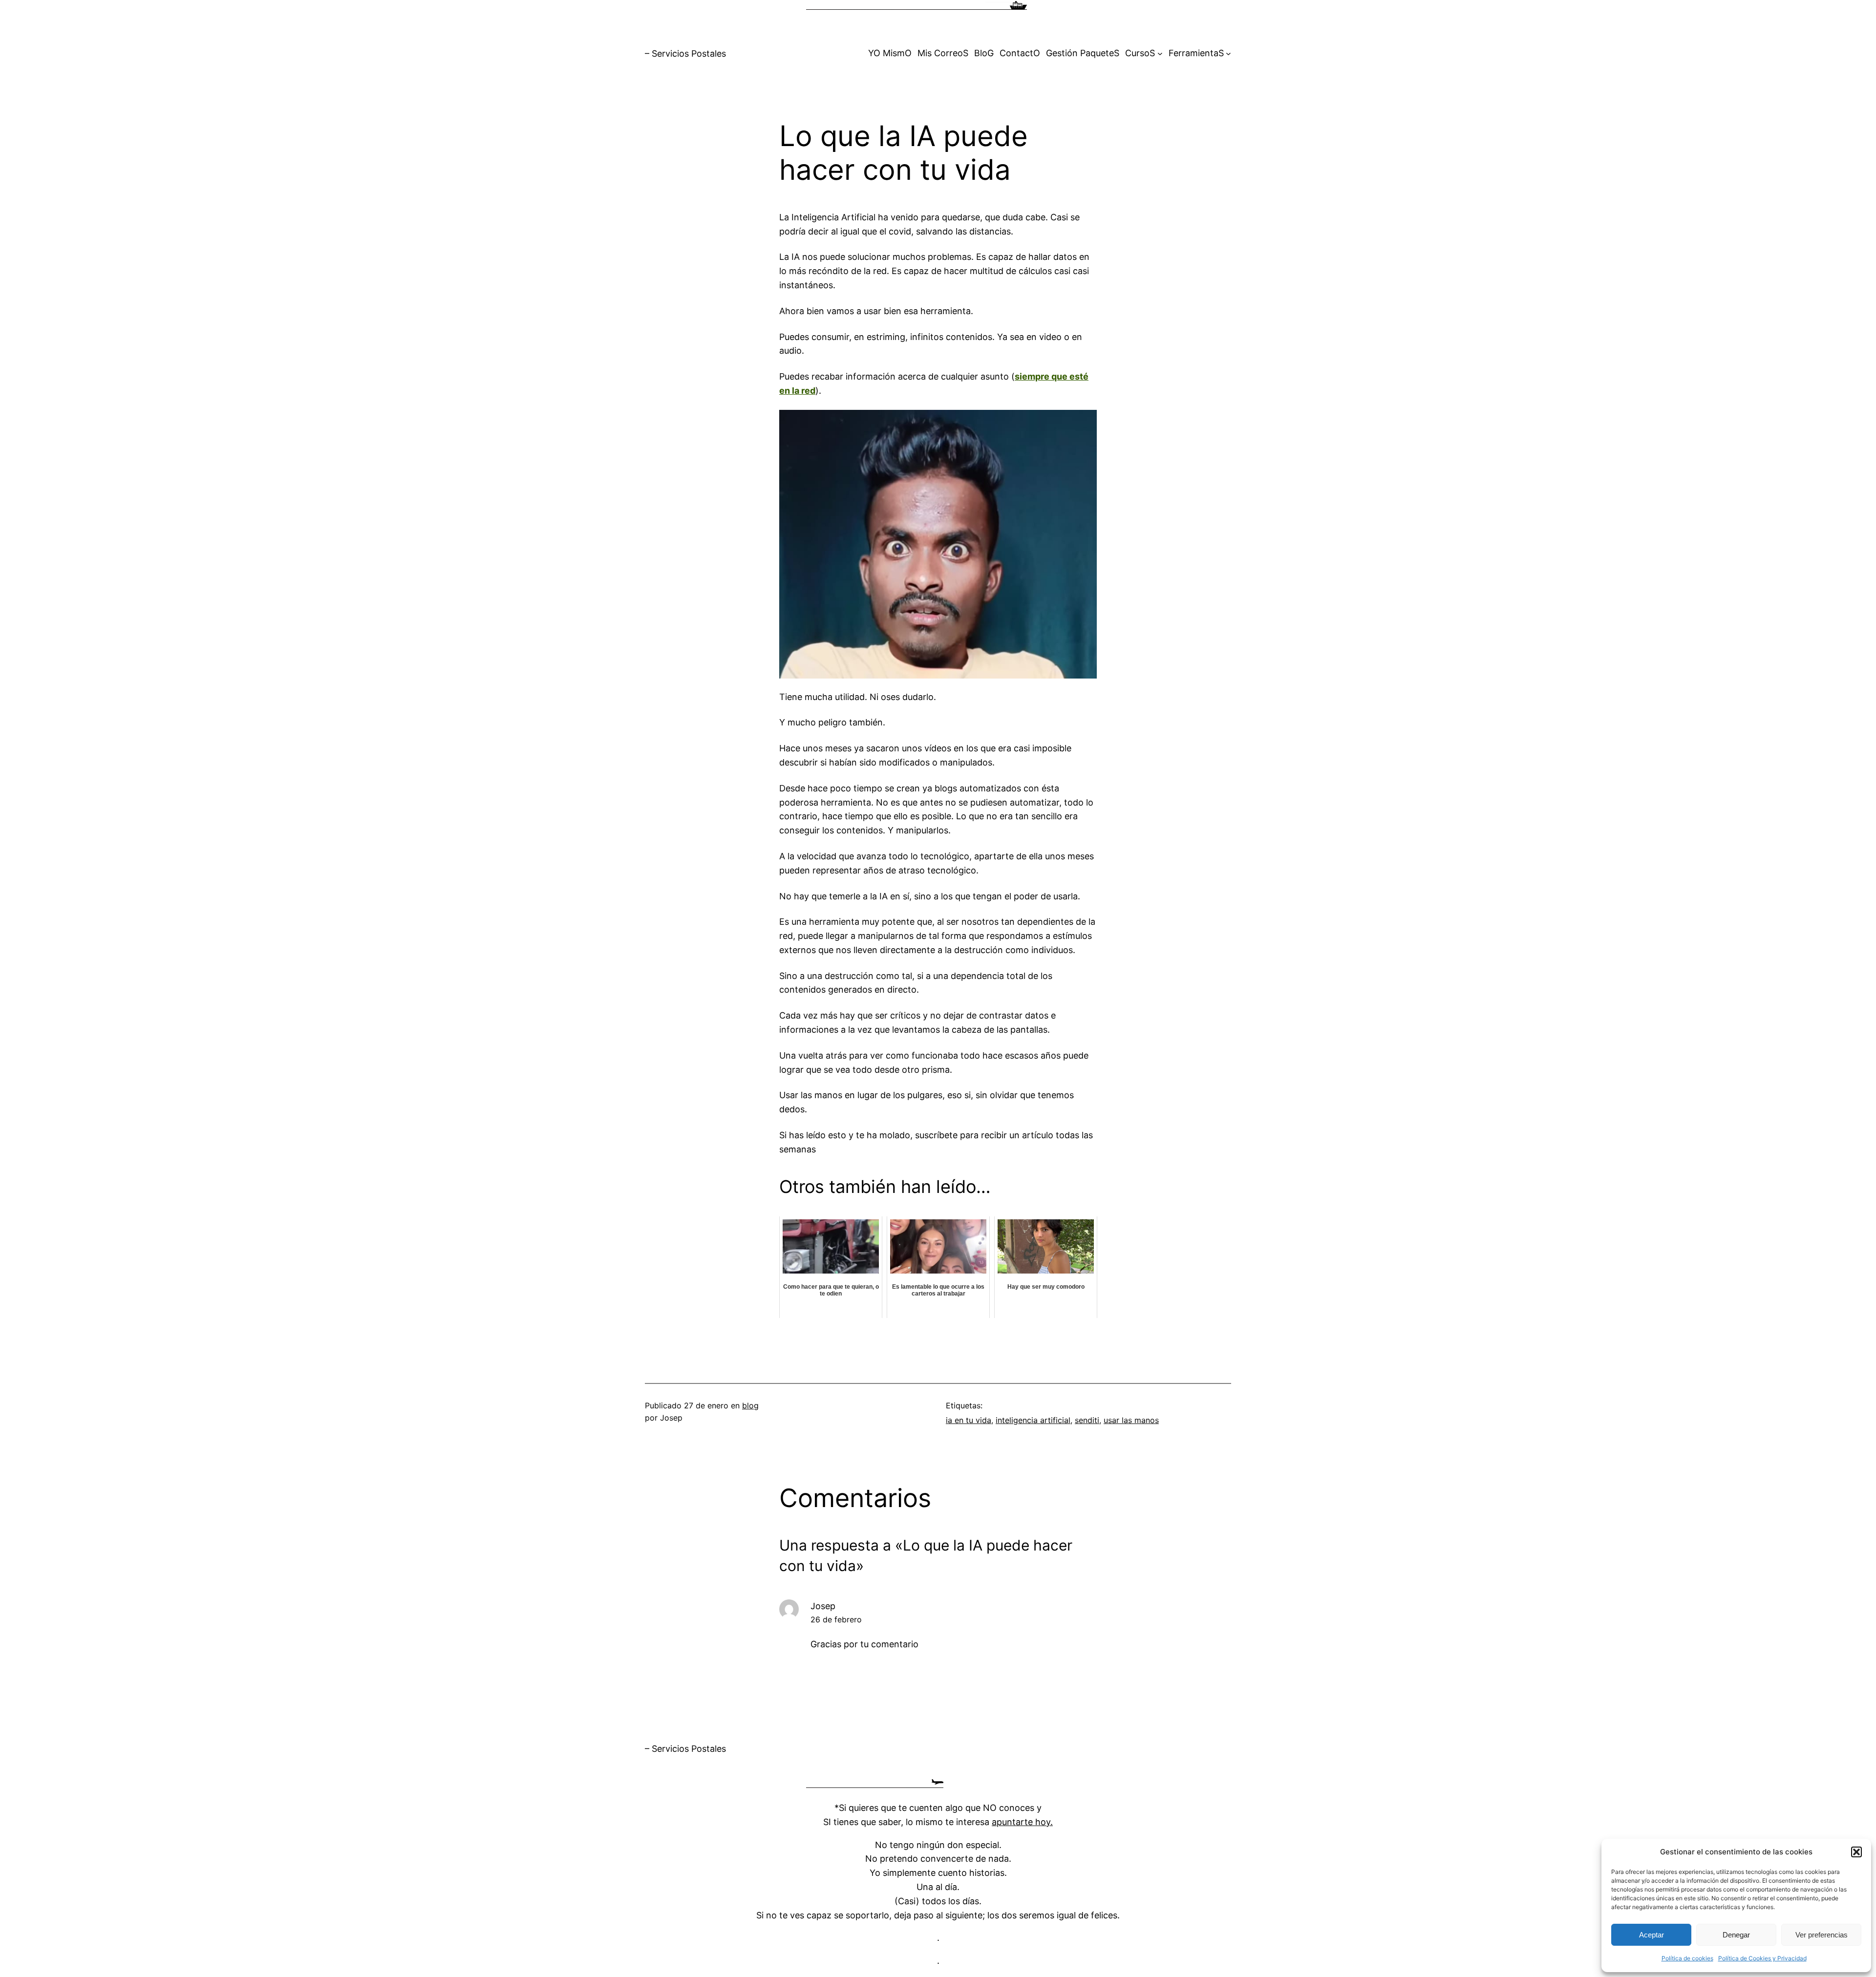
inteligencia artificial (1033, 1420)
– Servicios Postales (685, 53)
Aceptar (1652, 1935)
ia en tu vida (969, 1420)
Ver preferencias (1822, 1935)
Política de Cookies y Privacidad (1762, 1958)
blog (750, 1405)
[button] (1856, 1852)
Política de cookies (1687, 1958)
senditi (1087, 1420)
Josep (823, 1606)
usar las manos (1131, 1420)
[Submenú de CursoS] (1160, 53)
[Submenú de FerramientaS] (1228, 53)
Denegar (1736, 1935)
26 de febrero (836, 1619)
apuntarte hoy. (1022, 1822)
